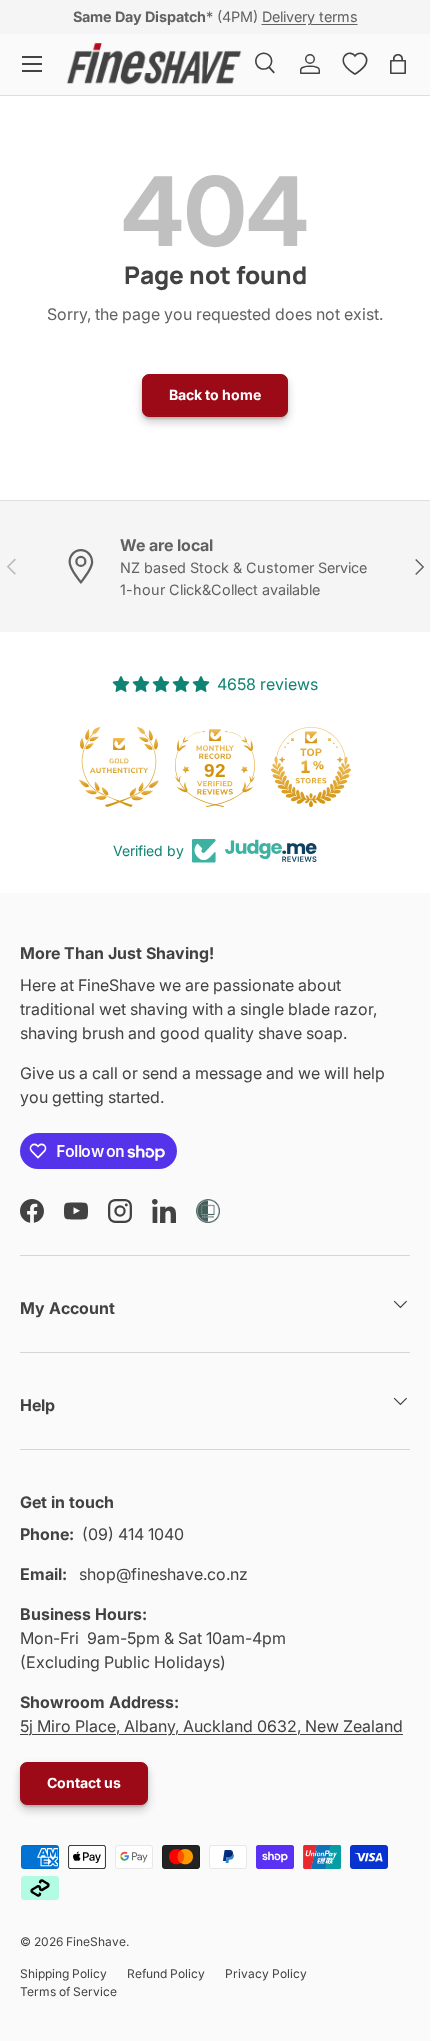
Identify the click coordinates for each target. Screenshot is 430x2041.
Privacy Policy (266, 1973)
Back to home (215, 394)
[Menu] (32, 64)
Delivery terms (310, 16)
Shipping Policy (63, 1973)
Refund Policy (166, 1973)
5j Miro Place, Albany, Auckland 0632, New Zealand (211, 1726)
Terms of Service (68, 1991)
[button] (398, 64)
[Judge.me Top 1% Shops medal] (311, 767)
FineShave (96, 1941)
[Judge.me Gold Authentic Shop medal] (119, 767)
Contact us (84, 1782)
